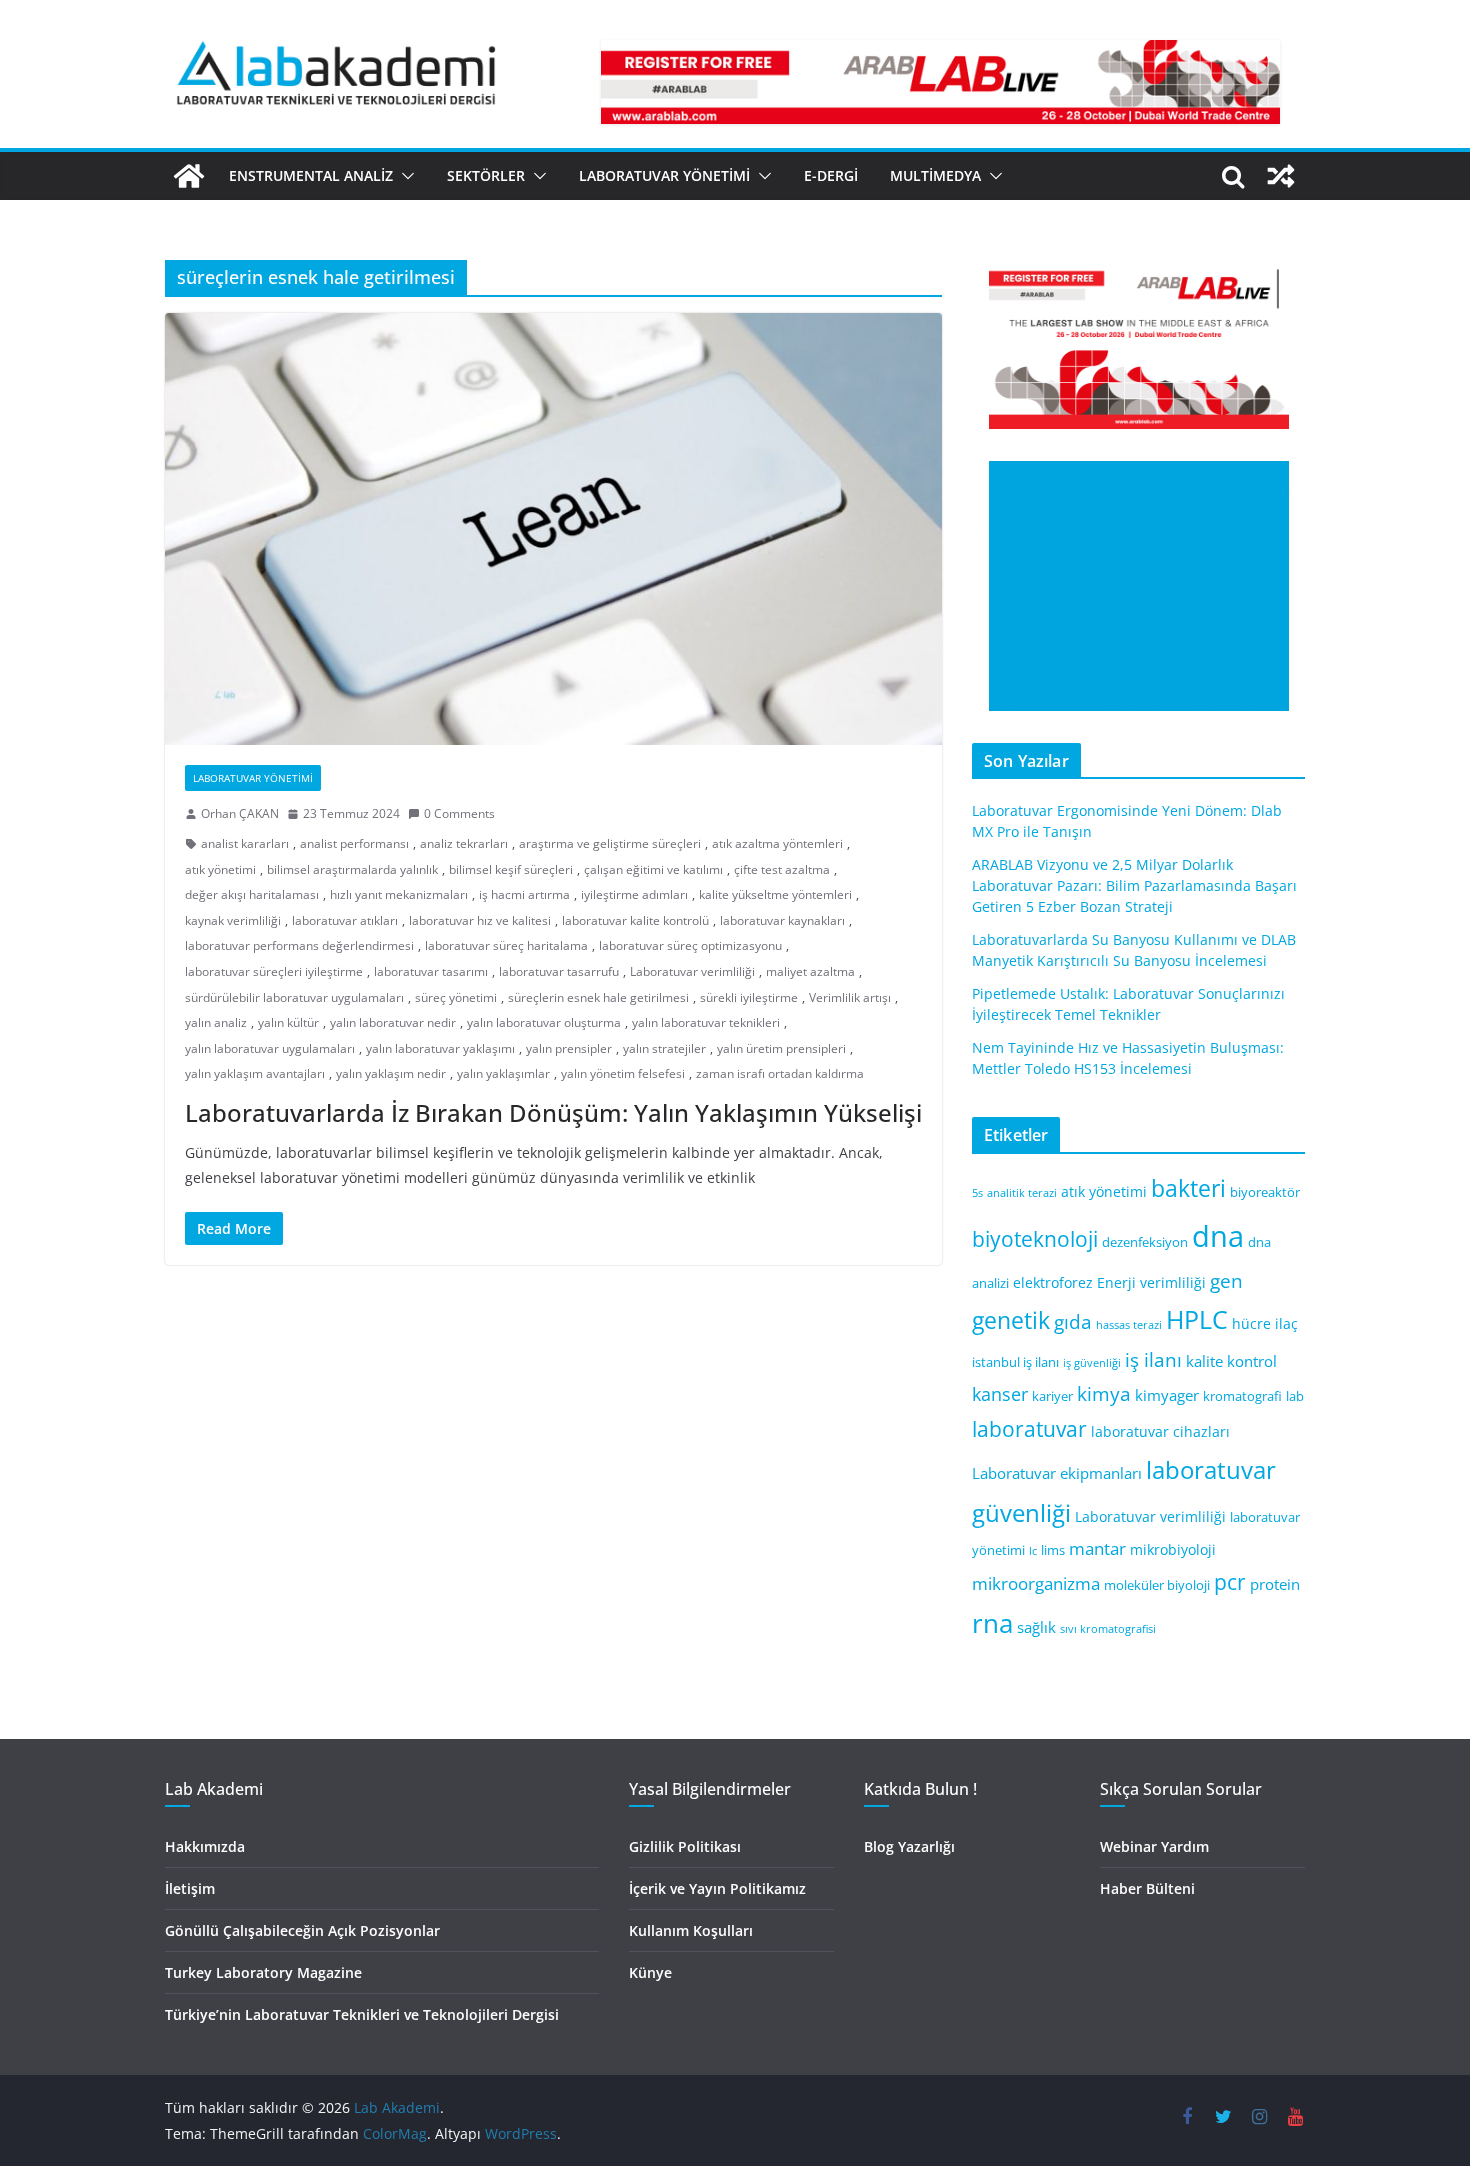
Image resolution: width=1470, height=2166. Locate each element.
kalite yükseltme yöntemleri (775, 894)
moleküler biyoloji (1157, 1585)
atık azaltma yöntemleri (777, 843)
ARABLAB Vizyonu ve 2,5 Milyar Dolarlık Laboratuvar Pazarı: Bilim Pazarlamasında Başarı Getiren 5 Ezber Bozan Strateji (1134, 885)
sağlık (1036, 1627)
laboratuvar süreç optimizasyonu (690, 945)
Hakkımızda (205, 1846)
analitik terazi (1022, 1193)
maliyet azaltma (810, 971)
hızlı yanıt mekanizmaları (399, 894)
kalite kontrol (1231, 1361)
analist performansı (354, 843)
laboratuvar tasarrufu (559, 971)
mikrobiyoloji (1173, 1549)
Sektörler (486, 175)
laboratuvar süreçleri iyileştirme (274, 971)
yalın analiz (216, 1022)
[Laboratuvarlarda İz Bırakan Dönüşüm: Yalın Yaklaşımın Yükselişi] (553, 529)
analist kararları (245, 843)
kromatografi (1242, 1396)
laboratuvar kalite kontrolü (635, 920)
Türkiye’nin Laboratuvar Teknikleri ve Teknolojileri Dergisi (362, 2014)
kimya (1104, 1393)
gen (1226, 1280)
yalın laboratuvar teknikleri (706, 1022)
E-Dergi (831, 175)
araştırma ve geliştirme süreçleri (610, 843)
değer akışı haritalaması (252, 894)
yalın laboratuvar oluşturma (544, 1022)
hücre (1251, 1323)
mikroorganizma (1036, 1583)
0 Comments (459, 813)
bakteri (1188, 1188)
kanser (1000, 1394)
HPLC (1197, 1319)
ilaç (1286, 1323)
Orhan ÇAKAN (240, 813)
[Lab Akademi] (189, 176)
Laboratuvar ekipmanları (1057, 1473)
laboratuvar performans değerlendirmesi (299, 945)
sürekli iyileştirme (749, 997)
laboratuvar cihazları (1160, 1431)
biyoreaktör (1265, 1192)
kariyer (1052, 1396)
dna (1218, 1236)
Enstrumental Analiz (311, 175)
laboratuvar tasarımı (431, 971)
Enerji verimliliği (1151, 1282)
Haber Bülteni (1147, 1888)
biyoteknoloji (1035, 1239)
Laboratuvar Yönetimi (664, 175)
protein (1275, 1584)
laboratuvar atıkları (345, 920)
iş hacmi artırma (524, 894)
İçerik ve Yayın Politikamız (717, 1888)
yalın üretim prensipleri (781, 1048)
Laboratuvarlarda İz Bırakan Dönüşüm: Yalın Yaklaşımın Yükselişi (553, 1112)
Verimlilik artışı (850, 997)
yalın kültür (288, 1022)
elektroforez (1053, 1282)
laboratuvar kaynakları (782, 920)
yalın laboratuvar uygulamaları (270, 1048)
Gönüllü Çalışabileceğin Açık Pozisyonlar (302, 1930)
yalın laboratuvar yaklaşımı (440, 1048)
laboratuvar (1029, 1429)
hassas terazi (1129, 1325)
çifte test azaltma (782, 869)
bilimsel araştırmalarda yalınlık (352, 869)
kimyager (1167, 1395)
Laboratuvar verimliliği (692, 971)
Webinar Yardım (1154, 1846)
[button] (404, 176)
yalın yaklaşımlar (503, 1073)
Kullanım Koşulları (691, 1930)
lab (1295, 1396)
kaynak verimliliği (233, 920)
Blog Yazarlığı (909, 1846)
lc (1033, 1551)
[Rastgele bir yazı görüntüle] (1281, 176)
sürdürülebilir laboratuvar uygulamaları (294, 997)
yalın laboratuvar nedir (393, 1022)
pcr (1230, 1582)
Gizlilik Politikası (685, 1846)
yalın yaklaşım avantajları (255, 1073)
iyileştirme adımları (634, 894)
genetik (1011, 1320)
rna (992, 1623)
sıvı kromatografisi (1108, 1629)
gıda (1073, 1321)
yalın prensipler (569, 1048)
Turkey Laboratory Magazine (263, 1972)
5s (977, 1193)
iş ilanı (1153, 1359)
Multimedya (935, 175)
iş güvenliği (1092, 1363)
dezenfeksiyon (1145, 1242)
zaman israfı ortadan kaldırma (780, 1073)
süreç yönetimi (456, 997)
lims (1053, 1550)
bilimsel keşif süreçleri (511, 869)
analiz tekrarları (464, 843)
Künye (650, 1972)
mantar (1097, 1548)
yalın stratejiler (664, 1048)
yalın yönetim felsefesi (623, 1073)
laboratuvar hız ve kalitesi (480, 920)
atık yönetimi (220, 869)
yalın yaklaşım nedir (391, 1073)
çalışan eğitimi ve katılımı (653, 869)
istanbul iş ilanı (1015, 1362)
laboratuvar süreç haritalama (506, 945)
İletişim (190, 1888)
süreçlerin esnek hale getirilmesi (598, 997)
